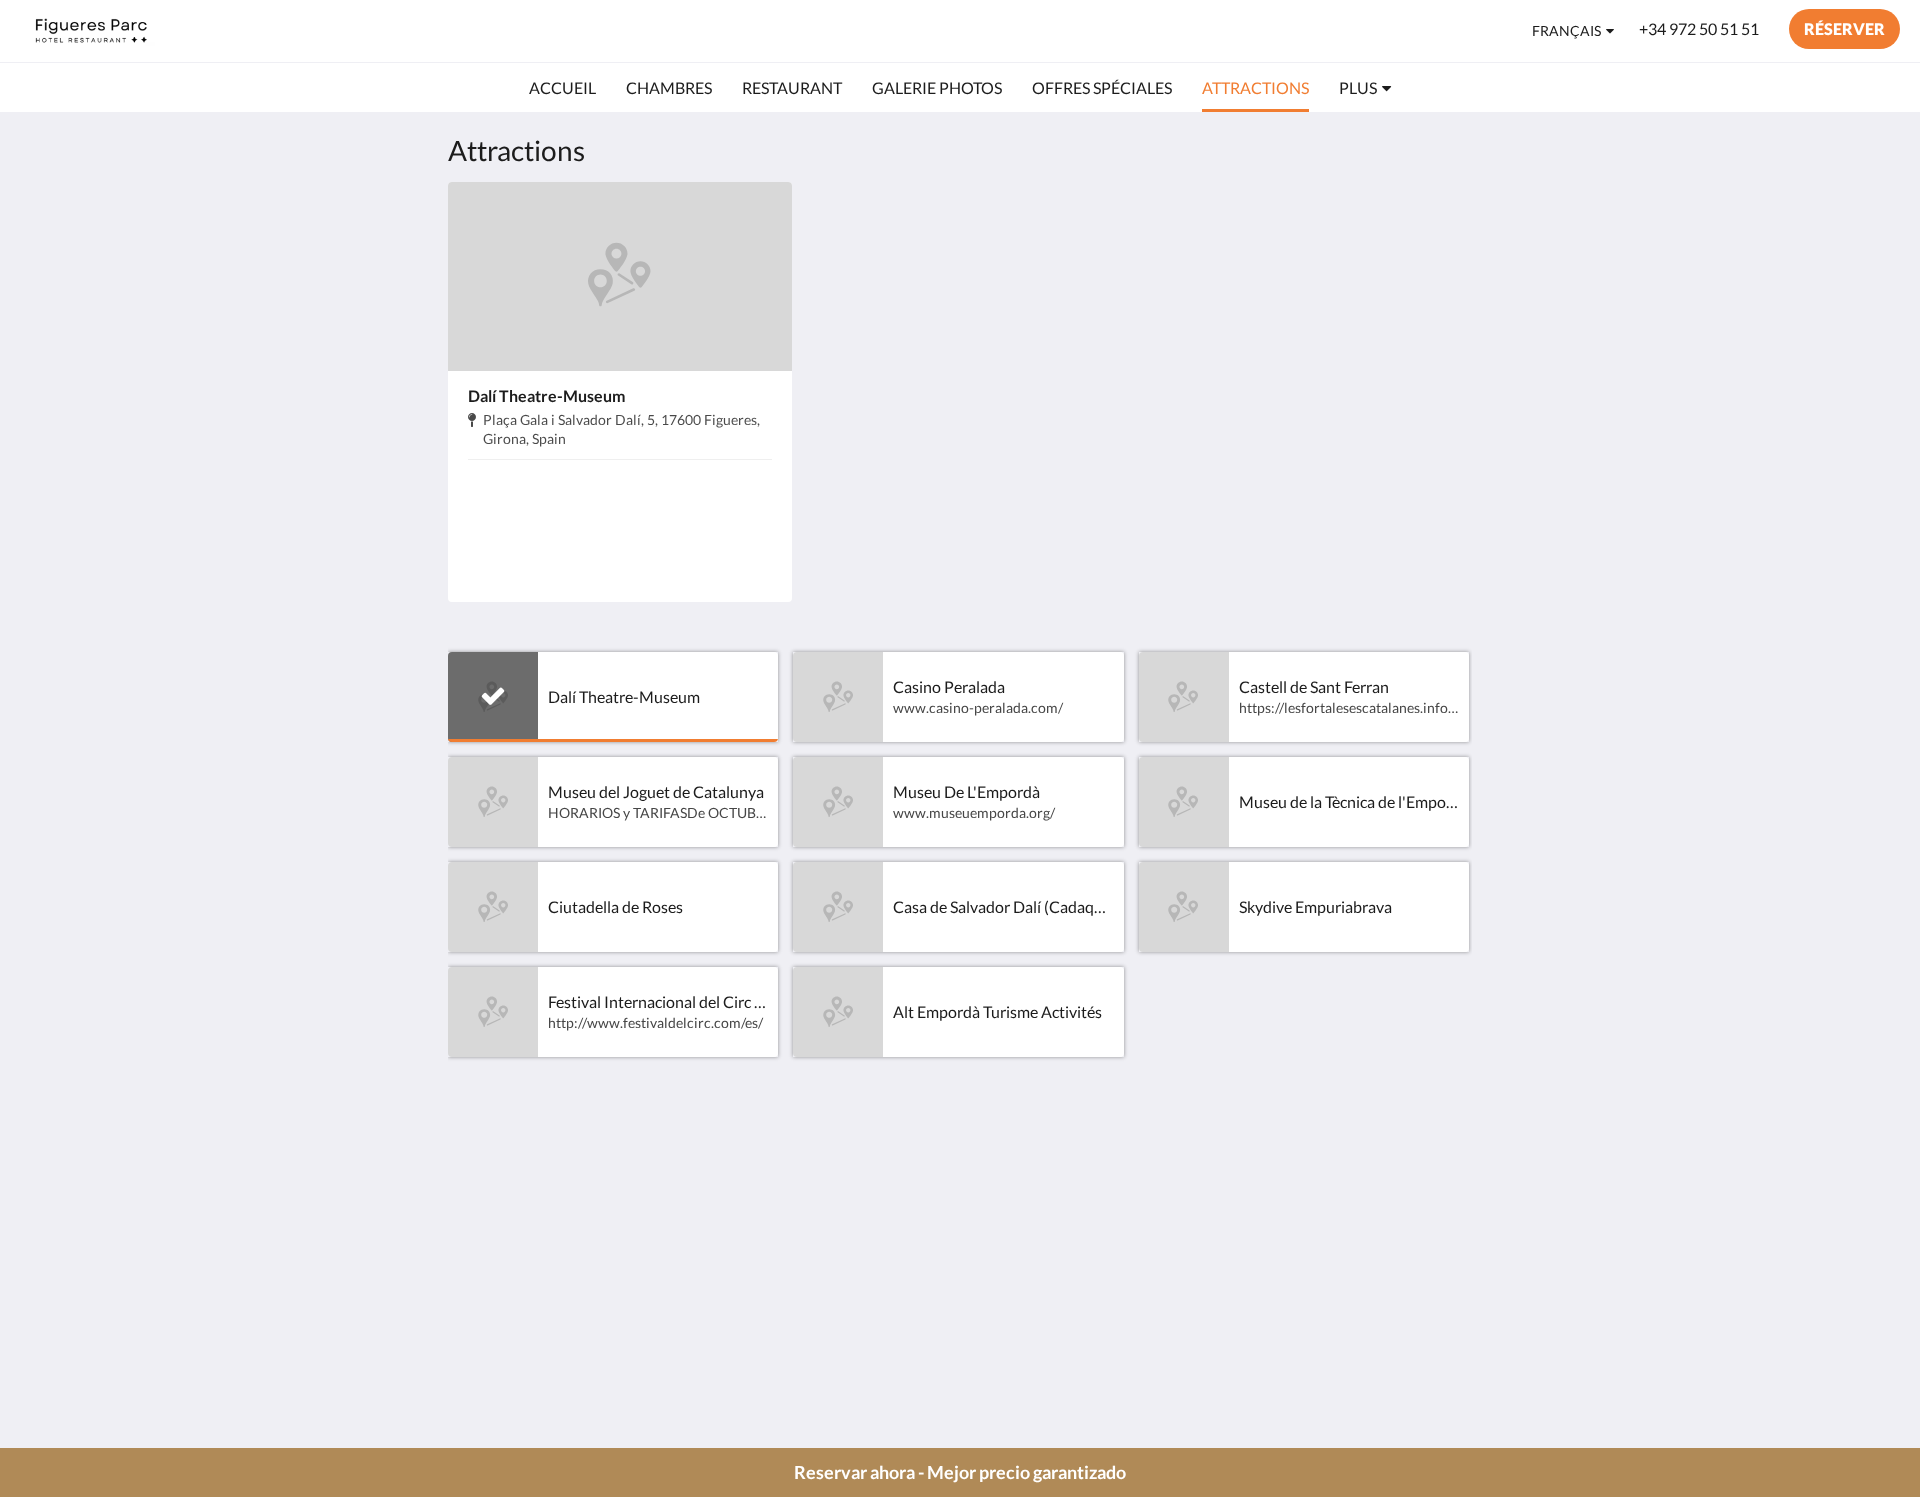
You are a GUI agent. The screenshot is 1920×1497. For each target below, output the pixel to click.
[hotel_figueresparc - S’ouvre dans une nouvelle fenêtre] (1397, 1176)
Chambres (831, 1181)
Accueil (821, 1164)
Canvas (1446, 1316)
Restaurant (834, 1232)
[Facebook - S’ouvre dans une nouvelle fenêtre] (1342, 1176)
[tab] (873, 1131)
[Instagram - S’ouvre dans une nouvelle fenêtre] (1452, 1176)
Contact (824, 1215)
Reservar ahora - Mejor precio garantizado (960, 1472)
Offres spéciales (850, 1198)
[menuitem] (562, 88)
